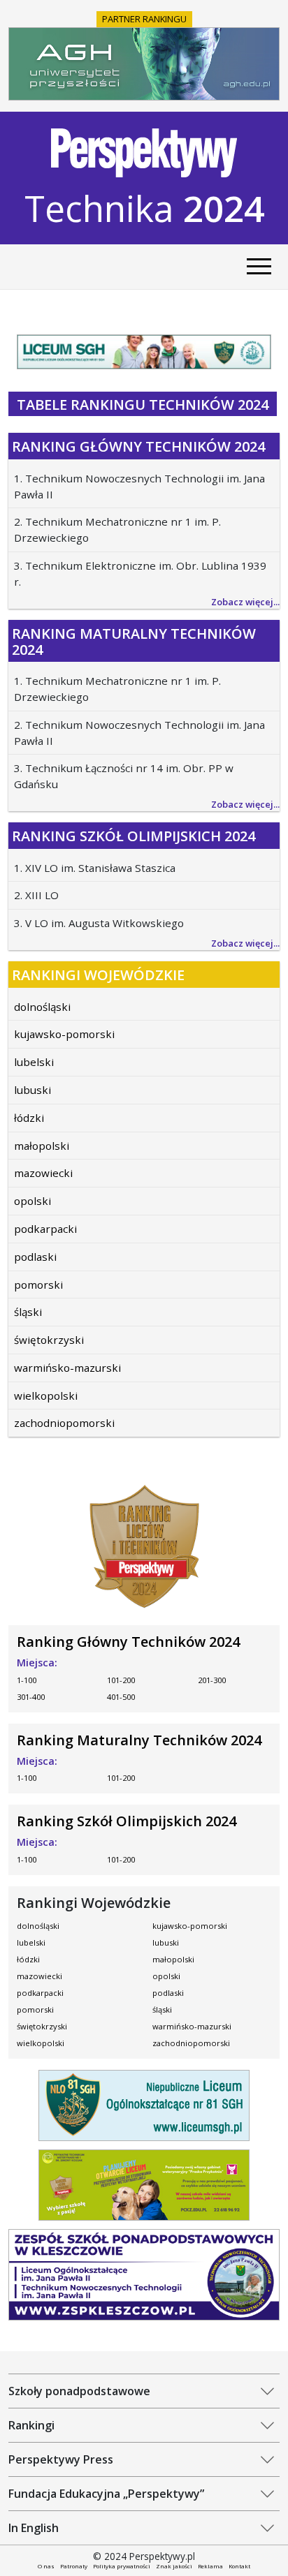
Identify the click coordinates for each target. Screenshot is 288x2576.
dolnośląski (42, 1007)
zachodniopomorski (64, 1423)
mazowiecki (43, 1173)
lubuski (33, 1090)
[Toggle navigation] (259, 267)
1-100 (27, 1680)
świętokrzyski (49, 1340)
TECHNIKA (144, 208)
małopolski (42, 1146)
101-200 (121, 1680)
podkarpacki (45, 1229)
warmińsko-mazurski (67, 1368)
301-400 (31, 1697)
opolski (33, 1201)
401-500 (121, 1697)
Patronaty (74, 2566)
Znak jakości (174, 2566)
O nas (46, 2566)
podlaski (35, 1257)
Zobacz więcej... (245, 602)
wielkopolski (46, 1396)
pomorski (38, 1285)
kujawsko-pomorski (64, 1034)
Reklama (210, 2566)
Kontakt (239, 2566)
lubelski (34, 1062)
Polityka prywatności (122, 2566)
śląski (28, 1312)
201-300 (212, 1680)
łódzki (29, 1118)
